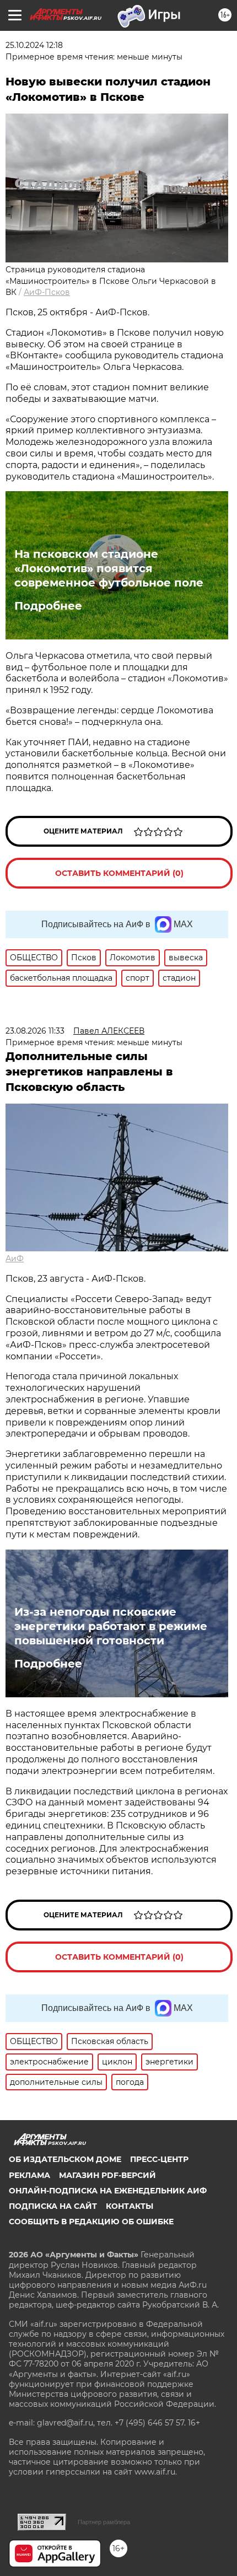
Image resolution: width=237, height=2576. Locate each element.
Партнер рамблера (104, 2522)
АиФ (15, 1259)
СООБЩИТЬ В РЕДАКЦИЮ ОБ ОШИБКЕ (91, 2222)
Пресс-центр (159, 2159)
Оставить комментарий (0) (119, 873)
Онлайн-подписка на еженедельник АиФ (108, 2191)
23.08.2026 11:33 (35, 1031)
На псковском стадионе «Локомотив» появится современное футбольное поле (109, 568)
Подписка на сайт (53, 2206)
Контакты (130, 2206)
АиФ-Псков (47, 292)
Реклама (29, 2175)
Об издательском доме (65, 2159)
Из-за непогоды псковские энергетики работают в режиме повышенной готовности (111, 1626)
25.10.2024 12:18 (34, 45)
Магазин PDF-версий (107, 2175)
